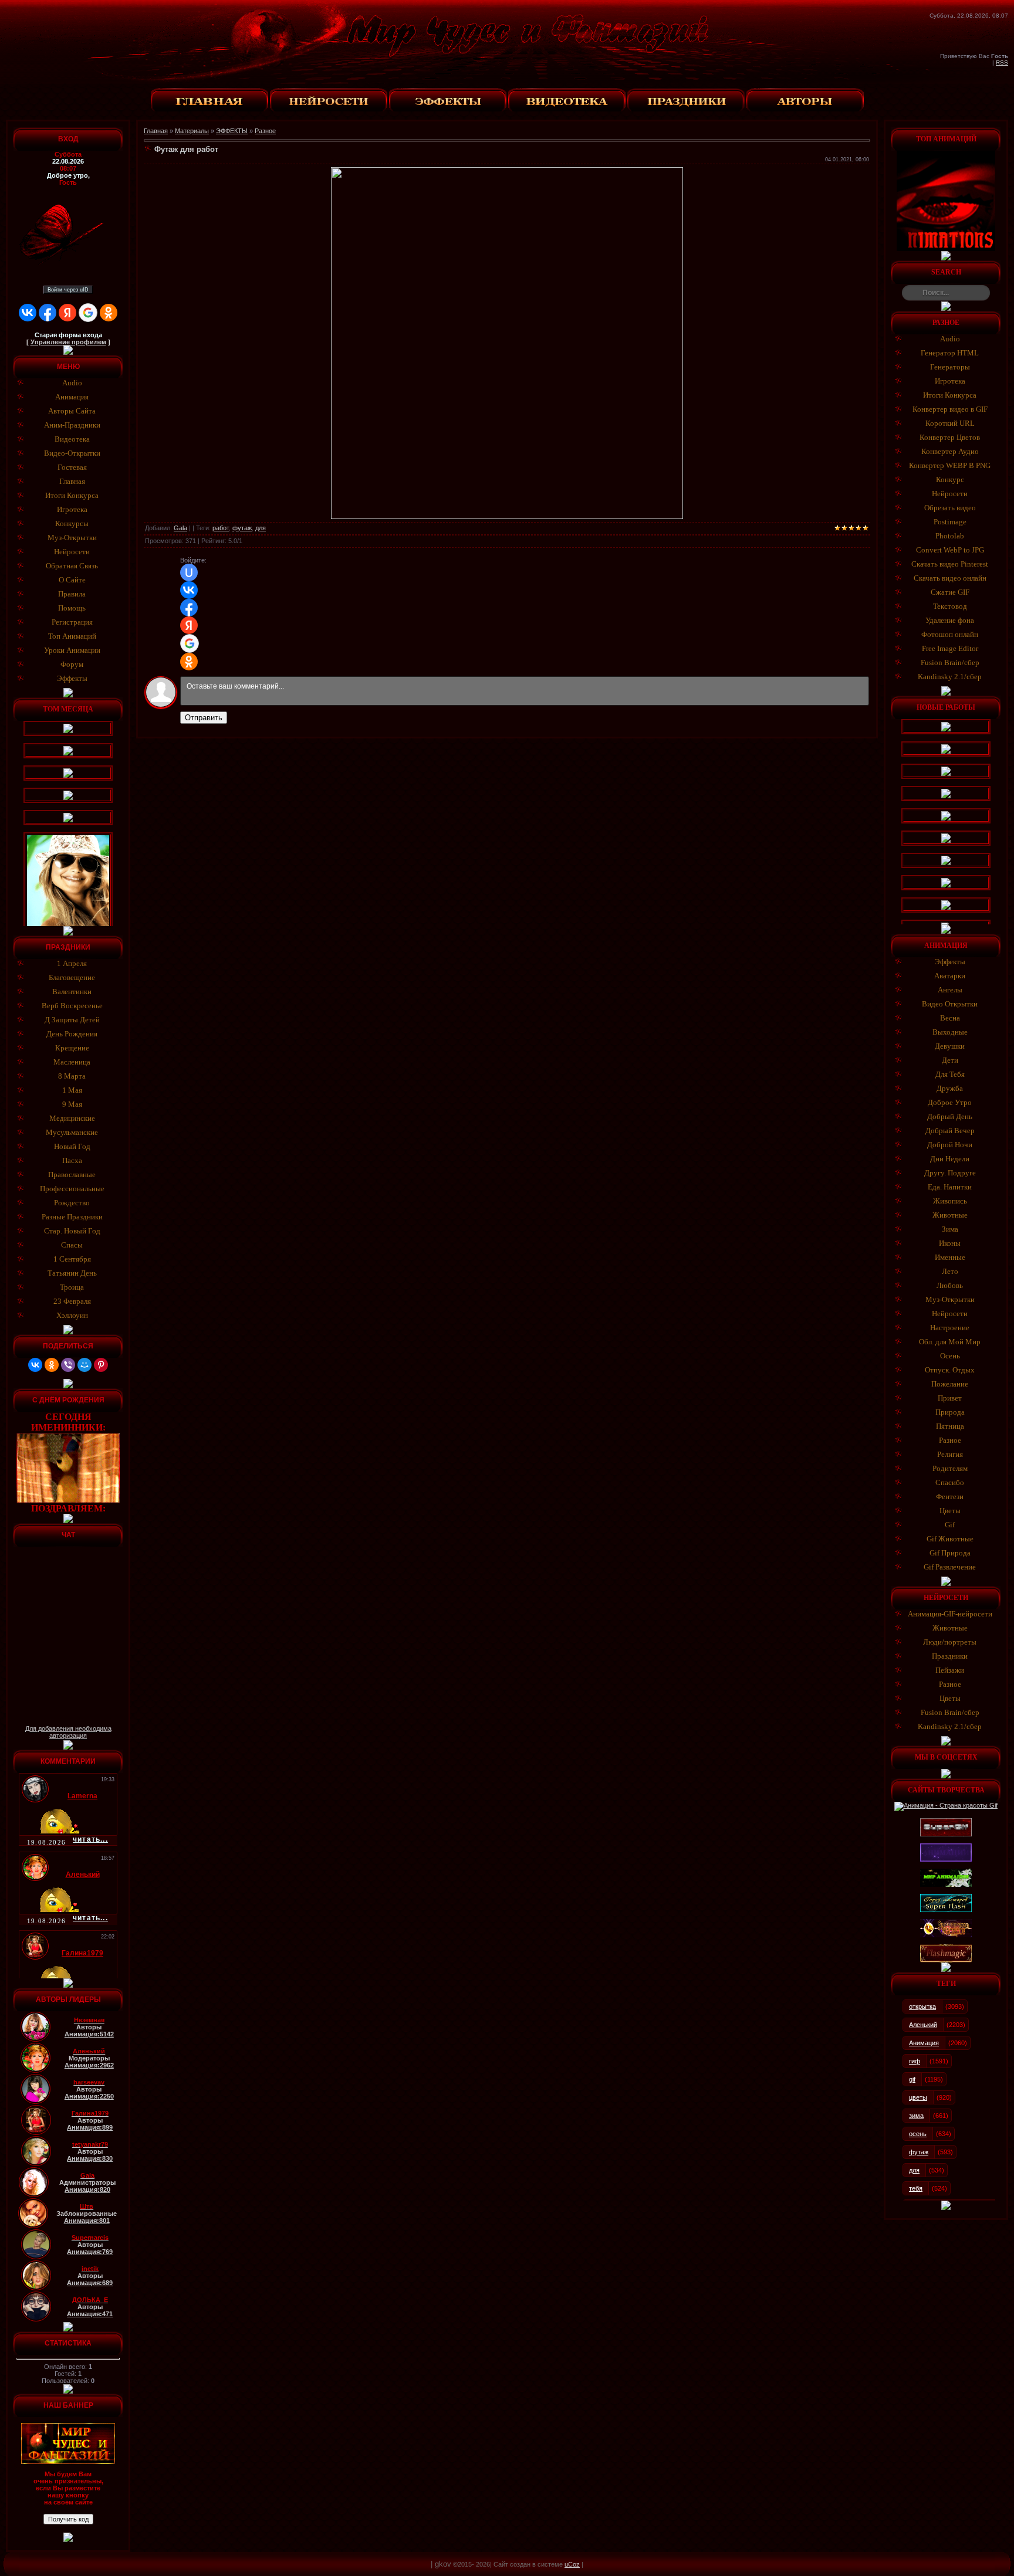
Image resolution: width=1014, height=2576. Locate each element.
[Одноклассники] (52, 1365)
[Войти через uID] (189, 572)
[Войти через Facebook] (48, 313)
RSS (1002, 62)
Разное (265, 131)
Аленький (923, 2025)
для (261, 528)
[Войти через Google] (88, 313)
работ (221, 528)
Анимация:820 (87, 2189)
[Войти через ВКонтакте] (28, 313)
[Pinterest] (101, 1365)
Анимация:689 (90, 2283)
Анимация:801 (87, 2221)
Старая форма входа (68, 335)
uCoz (572, 2564)
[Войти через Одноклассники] (109, 313)
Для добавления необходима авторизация (68, 1732)
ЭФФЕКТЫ (232, 131)
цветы (918, 2097)
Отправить (204, 718)
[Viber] (68, 1365)
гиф (915, 2061)
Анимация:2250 (89, 2096)
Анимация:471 (90, 2314)
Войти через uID (68, 290)
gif (912, 2079)
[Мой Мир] (84, 1365)
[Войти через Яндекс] (67, 313)
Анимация (924, 2043)
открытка (922, 2006)
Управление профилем (68, 342)
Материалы (192, 131)
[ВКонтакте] (35, 1365)
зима (916, 2116)
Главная (156, 131)
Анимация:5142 (89, 2034)
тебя (916, 2188)
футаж (242, 528)
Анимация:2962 (89, 2065)
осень (918, 2134)
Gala (180, 528)
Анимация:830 (90, 2158)
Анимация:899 (90, 2127)
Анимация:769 (90, 2252)
